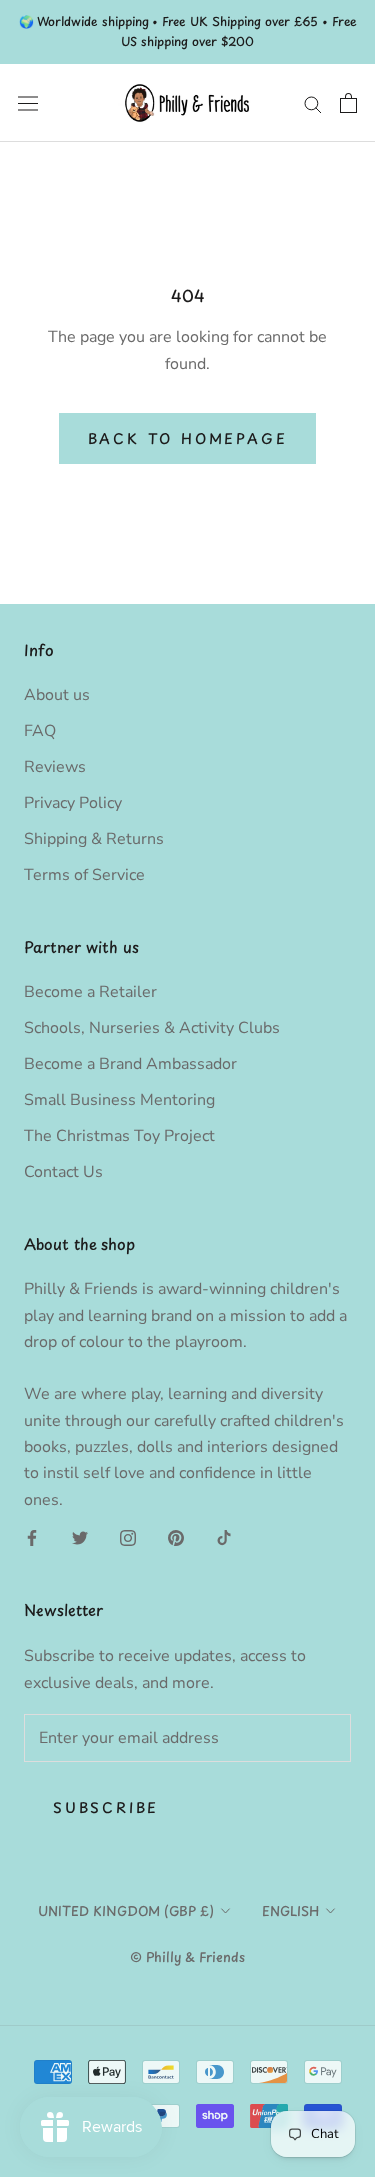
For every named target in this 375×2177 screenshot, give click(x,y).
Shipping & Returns (94, 839)
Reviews (55, 767)
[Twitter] (80, 1537)
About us (57, 695)
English (290, 1910)
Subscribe (106, 1807)
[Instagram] (128, 1537)
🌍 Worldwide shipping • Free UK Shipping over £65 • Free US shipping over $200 (188, 31)
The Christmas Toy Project (119, 1136)
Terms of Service (84, 875)
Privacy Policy (73, 803)
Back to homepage (188, 438)
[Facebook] (32, 1537)
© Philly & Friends (187, 1956)
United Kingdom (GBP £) (126, 1910)
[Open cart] (348, 103)
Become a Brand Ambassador (130, 1064)
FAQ (40, 731)
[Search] (313, 103)
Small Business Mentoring (119, 1100)
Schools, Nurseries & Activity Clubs (152, 1028)
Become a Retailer (90, 992)
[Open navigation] (28, 102)
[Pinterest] (176, 1537)
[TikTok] (224, 1537)
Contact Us (63, 1172)
